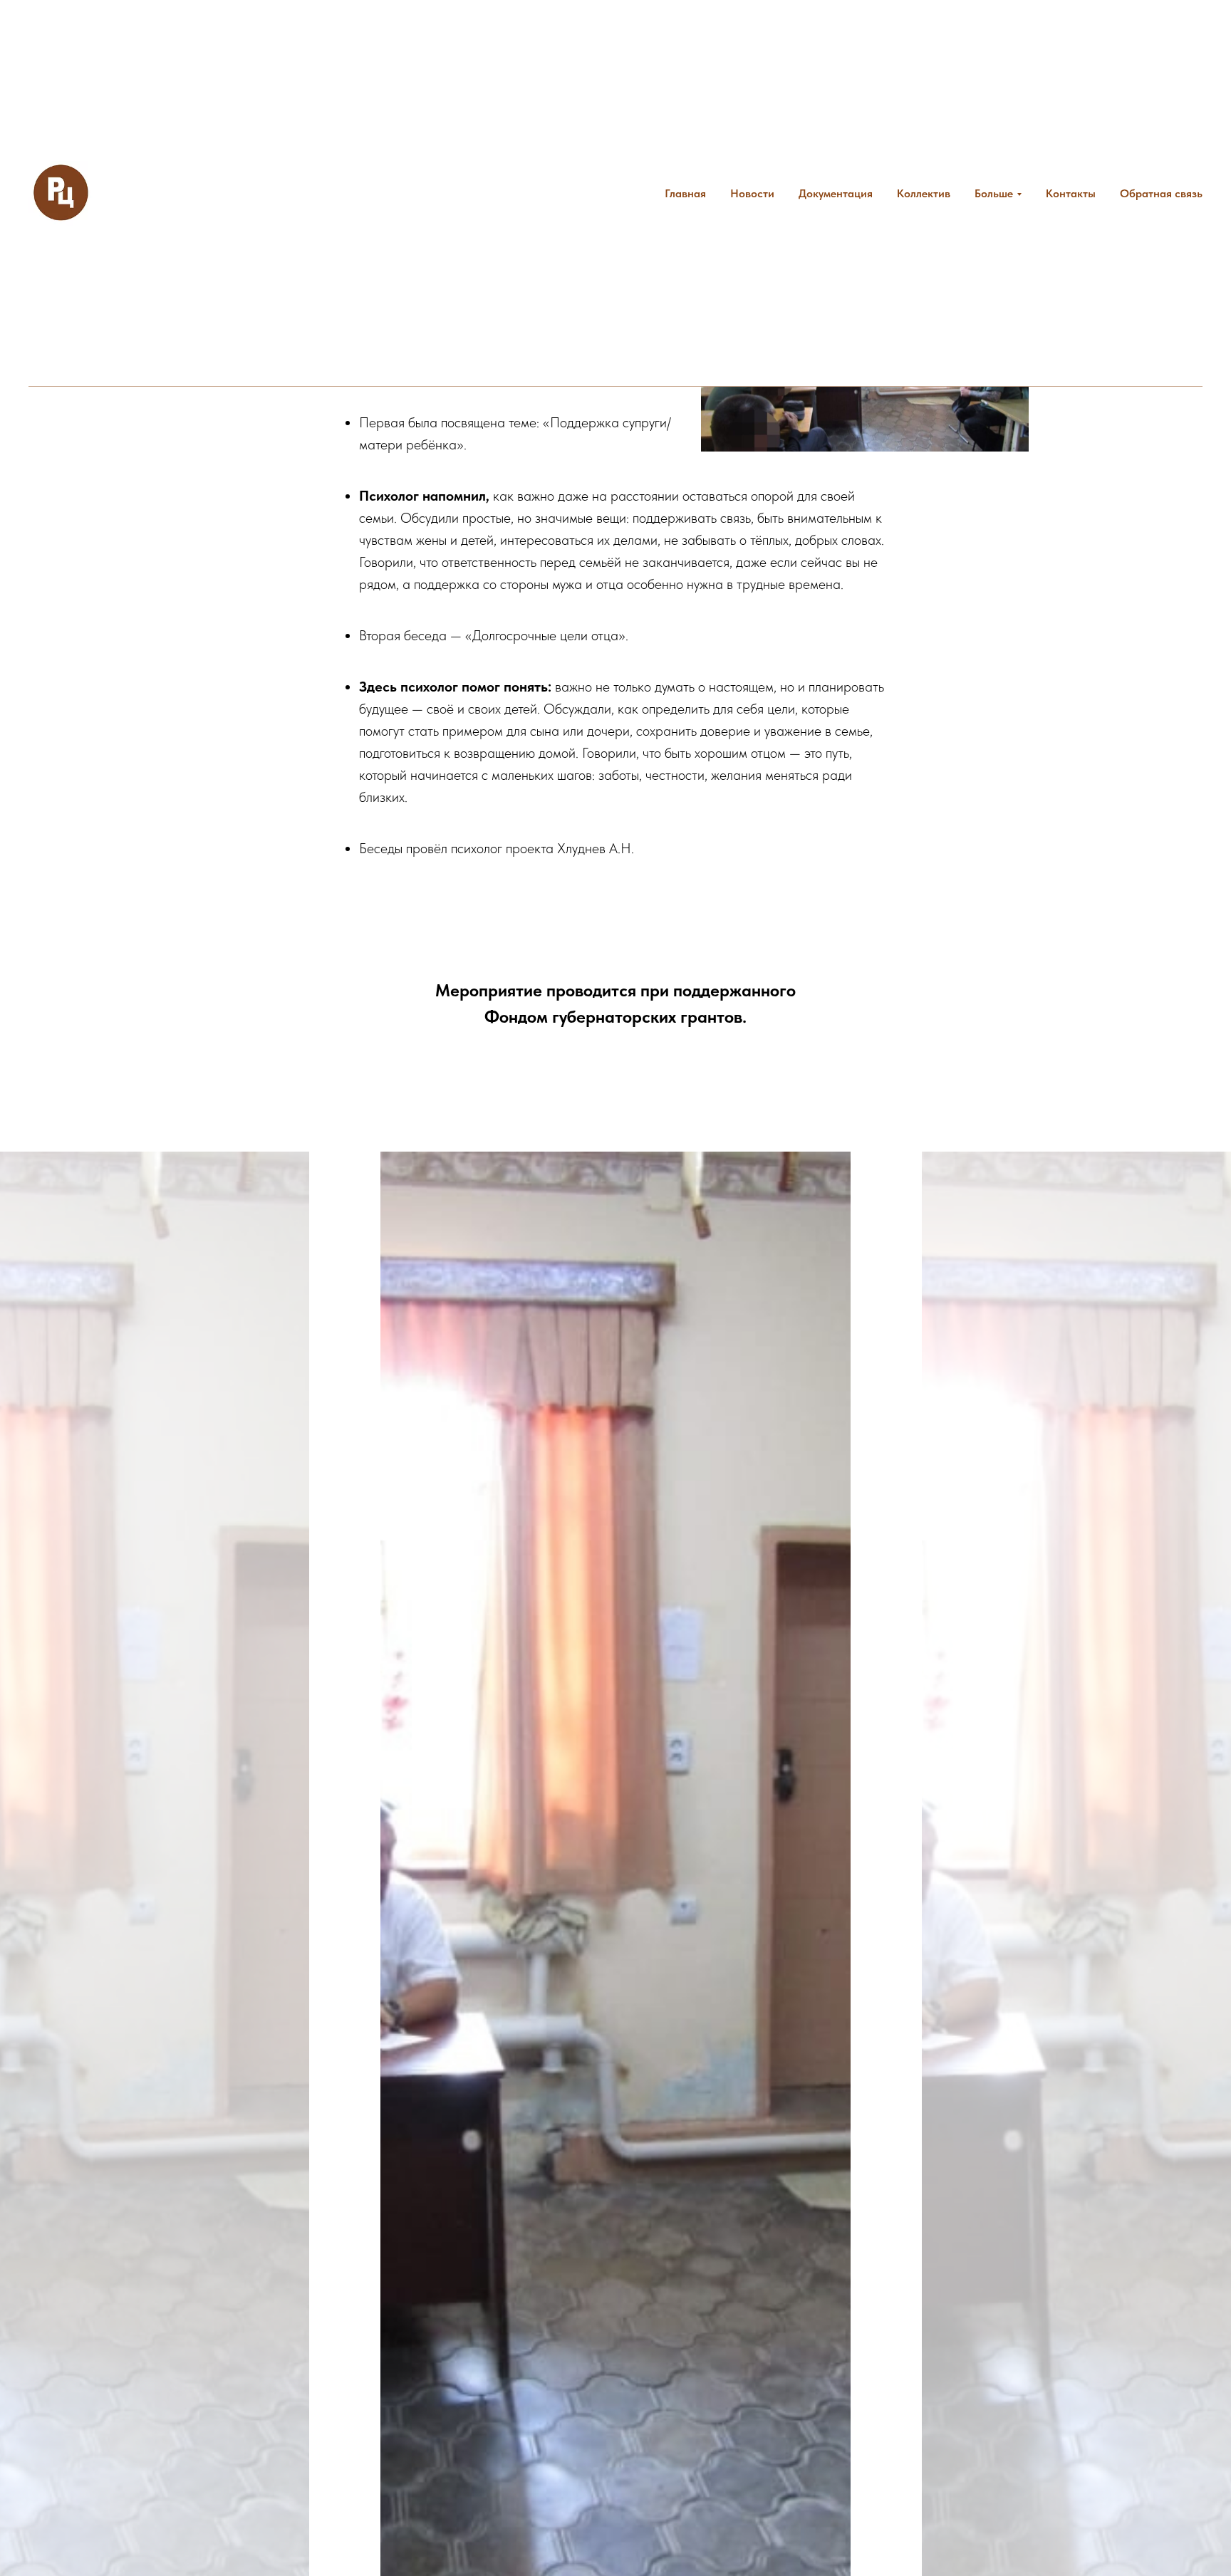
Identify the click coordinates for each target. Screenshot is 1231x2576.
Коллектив (924, 193)
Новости (752, 193)
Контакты (1071, 193)
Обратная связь (1161, 193)
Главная (685, 193)
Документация (836, 193)
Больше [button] (994, 193)
